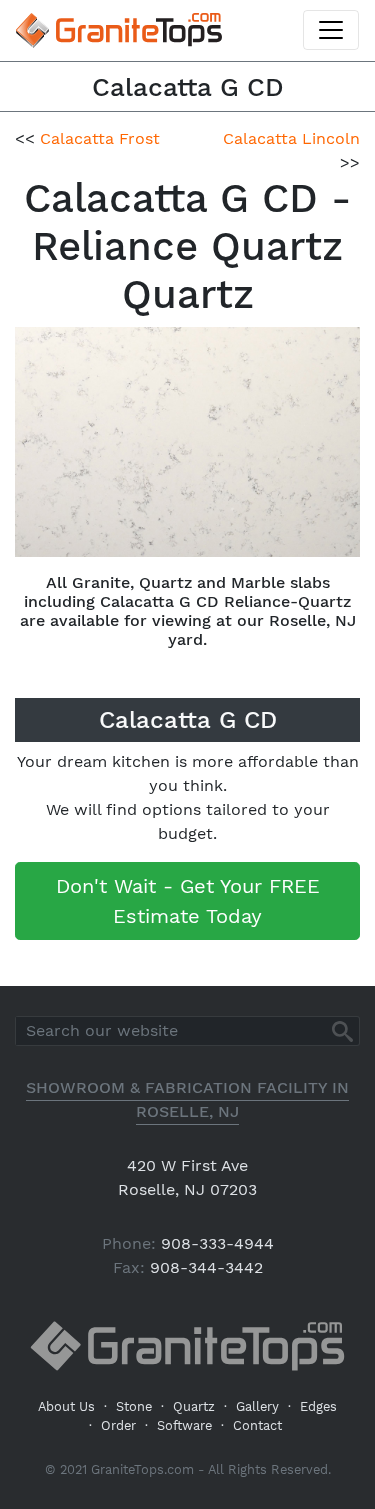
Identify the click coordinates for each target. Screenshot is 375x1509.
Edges (318, 1406)
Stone (134, 1406)
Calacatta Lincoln (291, 138)
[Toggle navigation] (331, 30)
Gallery (257, 1406)
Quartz (194, 1406)
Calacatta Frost (100, 138)
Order (118, 1425)
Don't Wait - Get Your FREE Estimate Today (188, 901)
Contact (257, 1425)
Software (184, 1425)
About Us (66, 1406)
